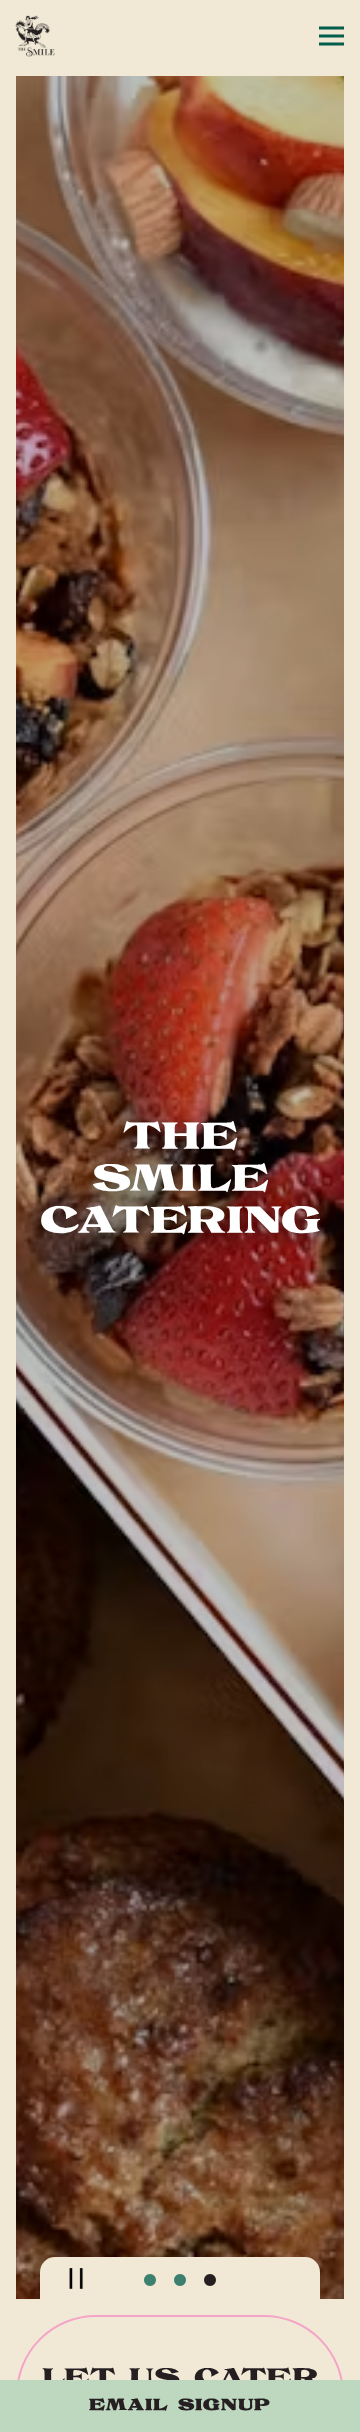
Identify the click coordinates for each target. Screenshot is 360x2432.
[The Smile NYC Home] (85, 36)
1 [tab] (150, 2305)
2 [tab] (180, 2305)
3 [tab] (210, 2305)
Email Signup (180, 2405)
